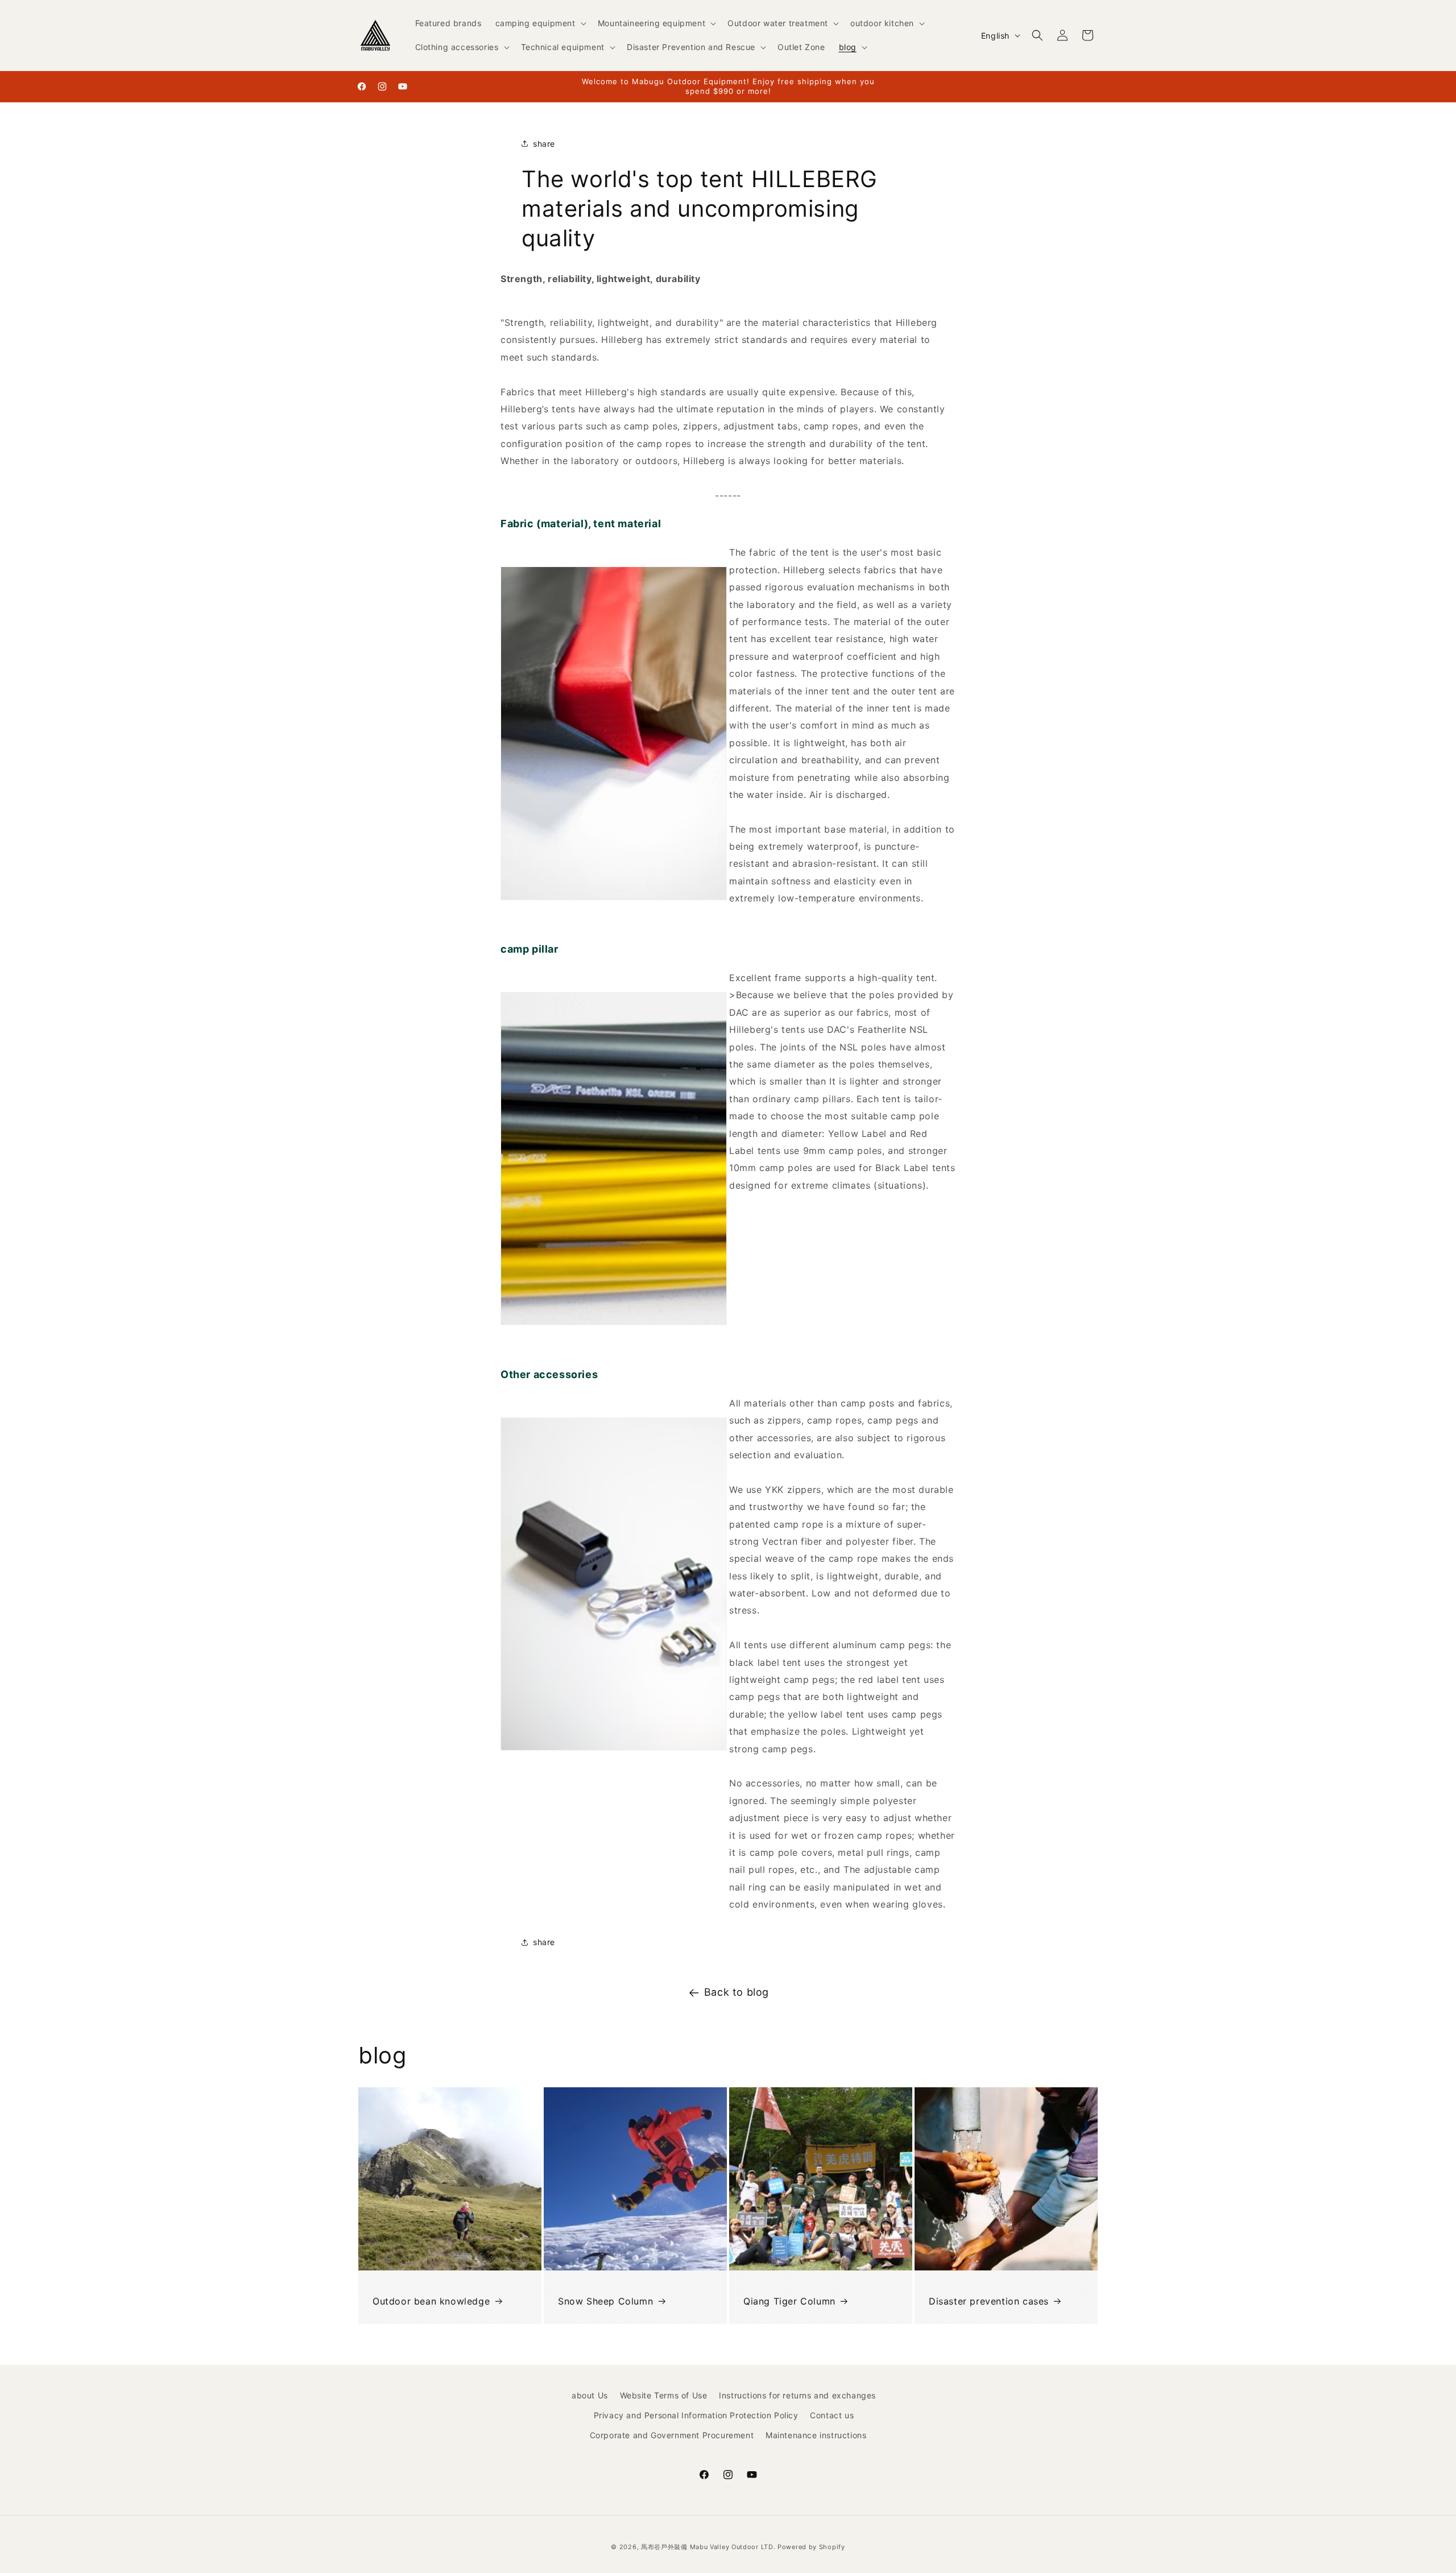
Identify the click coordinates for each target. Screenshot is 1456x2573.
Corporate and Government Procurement (672, 2435)
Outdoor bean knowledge (431, 2301)
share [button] (544, 144)
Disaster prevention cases (989, 2301)
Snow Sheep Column (605, 2301)
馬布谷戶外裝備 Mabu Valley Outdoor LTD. (708, 2547)
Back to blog (737, 1992)
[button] (540, 23)
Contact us (832, 2415)
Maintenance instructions (816, 2435)
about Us (590, 2395)
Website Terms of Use (664, 2395)
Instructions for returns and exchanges (797, 2395)
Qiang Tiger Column (789, 2301)
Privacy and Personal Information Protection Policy (696, 2415)
